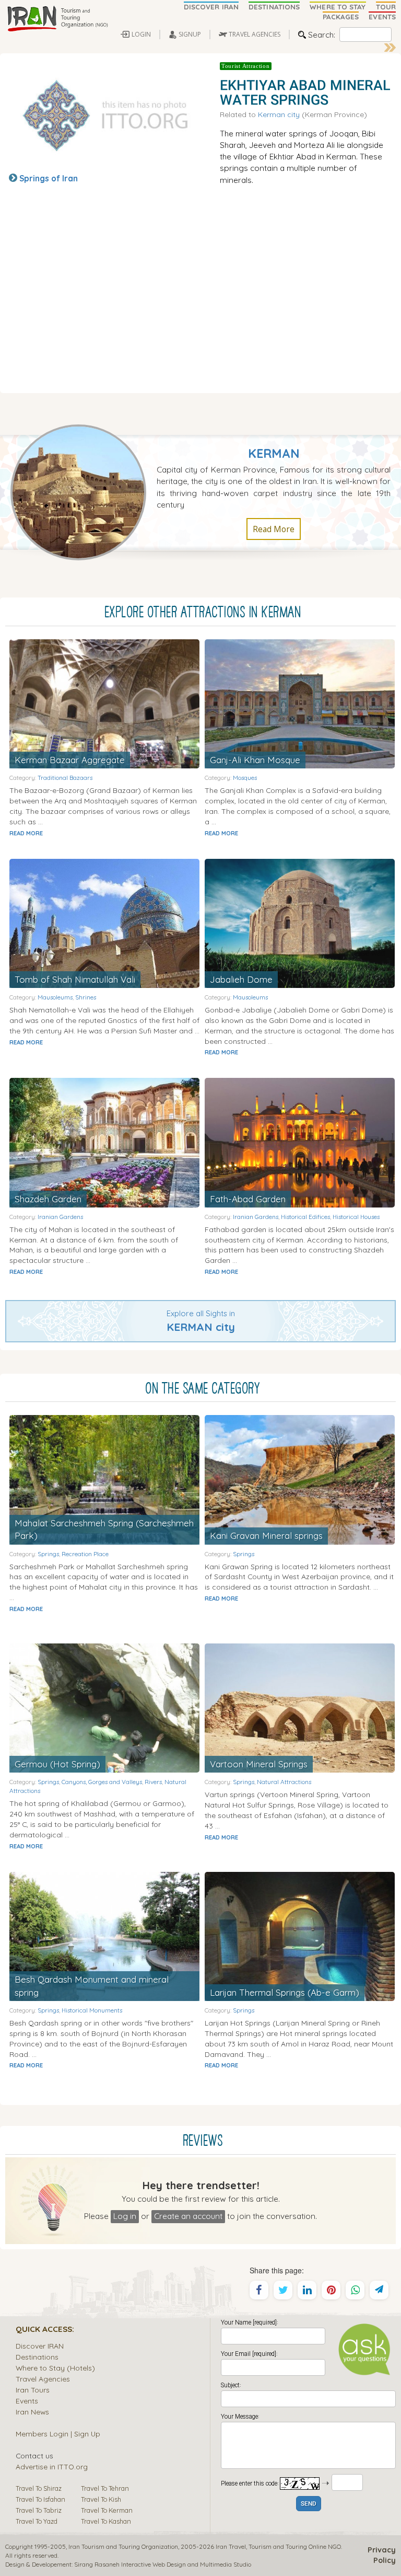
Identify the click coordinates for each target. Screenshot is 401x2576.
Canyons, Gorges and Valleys (102, 1782)
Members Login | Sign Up (58, 2434)
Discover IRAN (40, 2346)
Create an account (188, 2216)
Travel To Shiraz (39, 2488)
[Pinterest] (331, 2290)
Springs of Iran (49, 178)
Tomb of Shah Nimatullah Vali (75, 979)
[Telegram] (379, 2290)
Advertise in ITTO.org (52, 2466)
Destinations (37, 2357)
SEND (309, 2504)
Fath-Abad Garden (248, 1199)
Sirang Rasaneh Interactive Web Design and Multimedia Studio (163, 2564)
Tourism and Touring (278, 2546)
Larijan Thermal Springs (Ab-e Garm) (285, 1992)
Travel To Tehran (105, 2488)
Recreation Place (85, 1554)
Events (27, 2401)
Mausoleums (55, 997)
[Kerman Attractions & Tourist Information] (84, 491)
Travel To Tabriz (39, 2510)
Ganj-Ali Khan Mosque (255, 760)
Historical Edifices (305, 1217)
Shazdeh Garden (48, 1199)
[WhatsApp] (355, 2290)
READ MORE (26, 833)
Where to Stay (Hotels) (55, 2368)
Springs (48, 1554)
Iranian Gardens (60, 1217)
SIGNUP (190, 34)
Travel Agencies (43, 2379)
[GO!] (390, 48)
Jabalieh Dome (241, 979)
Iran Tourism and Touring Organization (123, 2546)
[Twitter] (283, 2290)
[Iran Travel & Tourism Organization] (57, 19)
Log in (125, 2216)
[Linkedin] (307, 2290)
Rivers (153, 1782)
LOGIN (141, 34)
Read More (274, 529)
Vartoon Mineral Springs (259, 1764)
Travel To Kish (101, 2499)
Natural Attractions (284, 1782)
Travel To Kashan (106, 2521)
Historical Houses (356, 1217)
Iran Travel (231, 2546)
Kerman (274, 453)
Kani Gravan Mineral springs (266, 1536)
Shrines (86, 997)
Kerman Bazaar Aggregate (70, 760)
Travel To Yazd (37, 2521)
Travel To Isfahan (40, 2499)
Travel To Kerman (107, 2510)
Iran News (32, 2412)
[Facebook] (259, 2290)
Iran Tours (33, 2390)
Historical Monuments (92, 2010)
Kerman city (279, 114)
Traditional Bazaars (65, 778)
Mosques (245, 778)
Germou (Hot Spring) (57, 1764)
